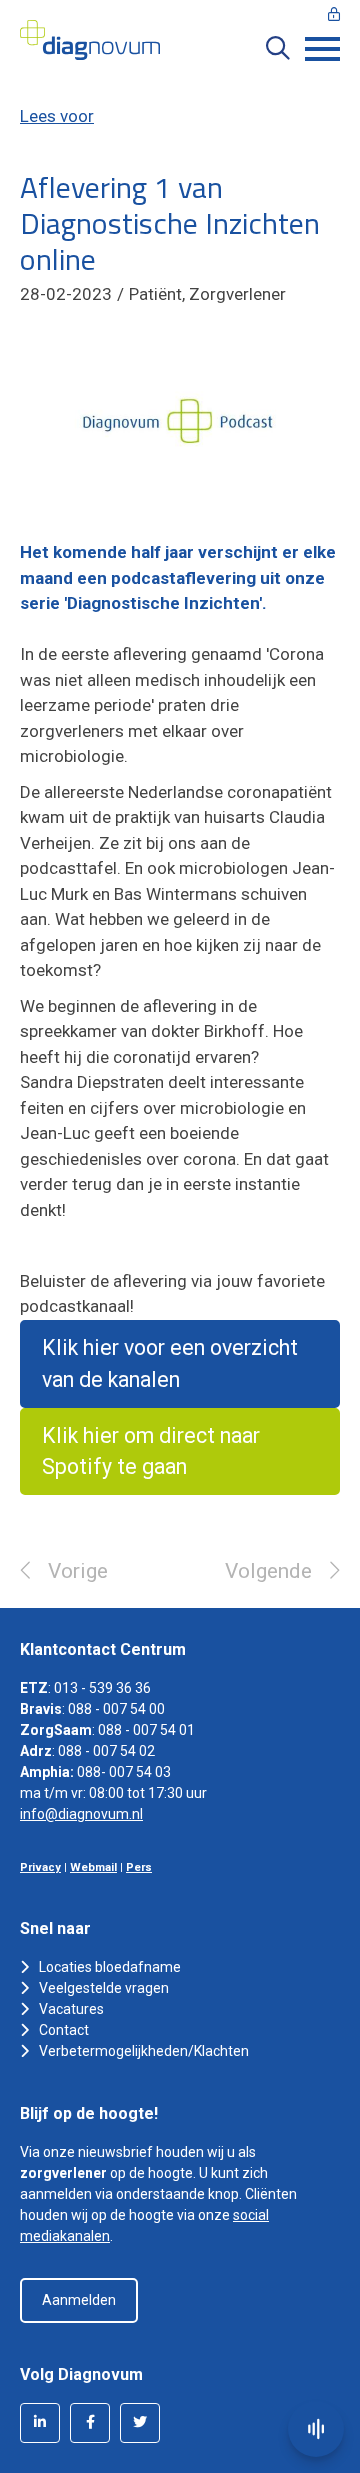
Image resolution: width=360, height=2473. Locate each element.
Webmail (93, 1867)
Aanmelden (79, 2300)
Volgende (268, 1571)
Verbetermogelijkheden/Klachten (144, 2051)
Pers (139, 1867)
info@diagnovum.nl (81, 1814)
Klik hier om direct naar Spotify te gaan (151, 1451)
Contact (64, 2030)
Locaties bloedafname (110, 1967)
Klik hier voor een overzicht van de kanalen (170, 1363)
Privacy (40, 1867)
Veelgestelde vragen (104, 1988)
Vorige (78, 1571)
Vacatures (71, 2009)
